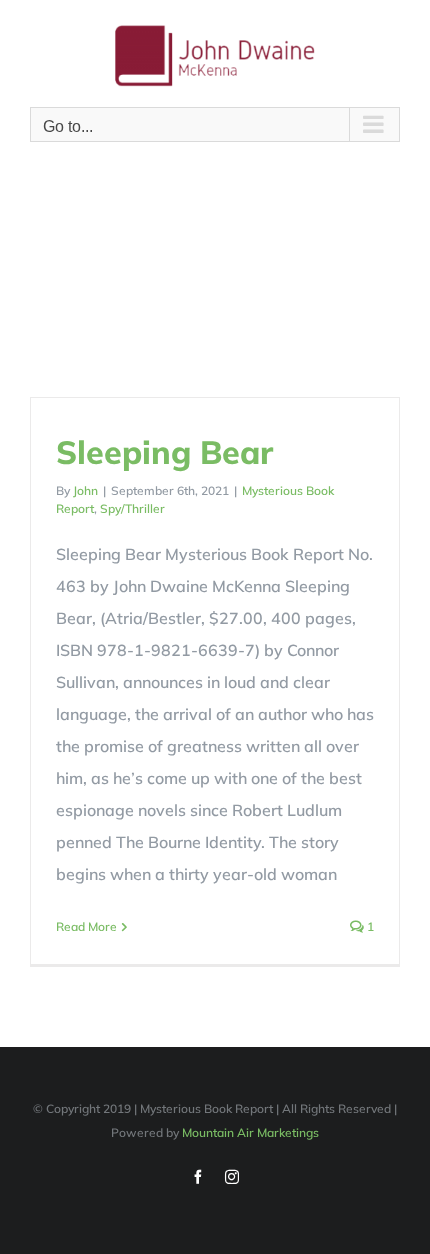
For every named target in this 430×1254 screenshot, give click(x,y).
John (85, 490)
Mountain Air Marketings (250, 1132)
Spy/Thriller (132, 508)
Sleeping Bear (164, 452)
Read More (86, 926)
